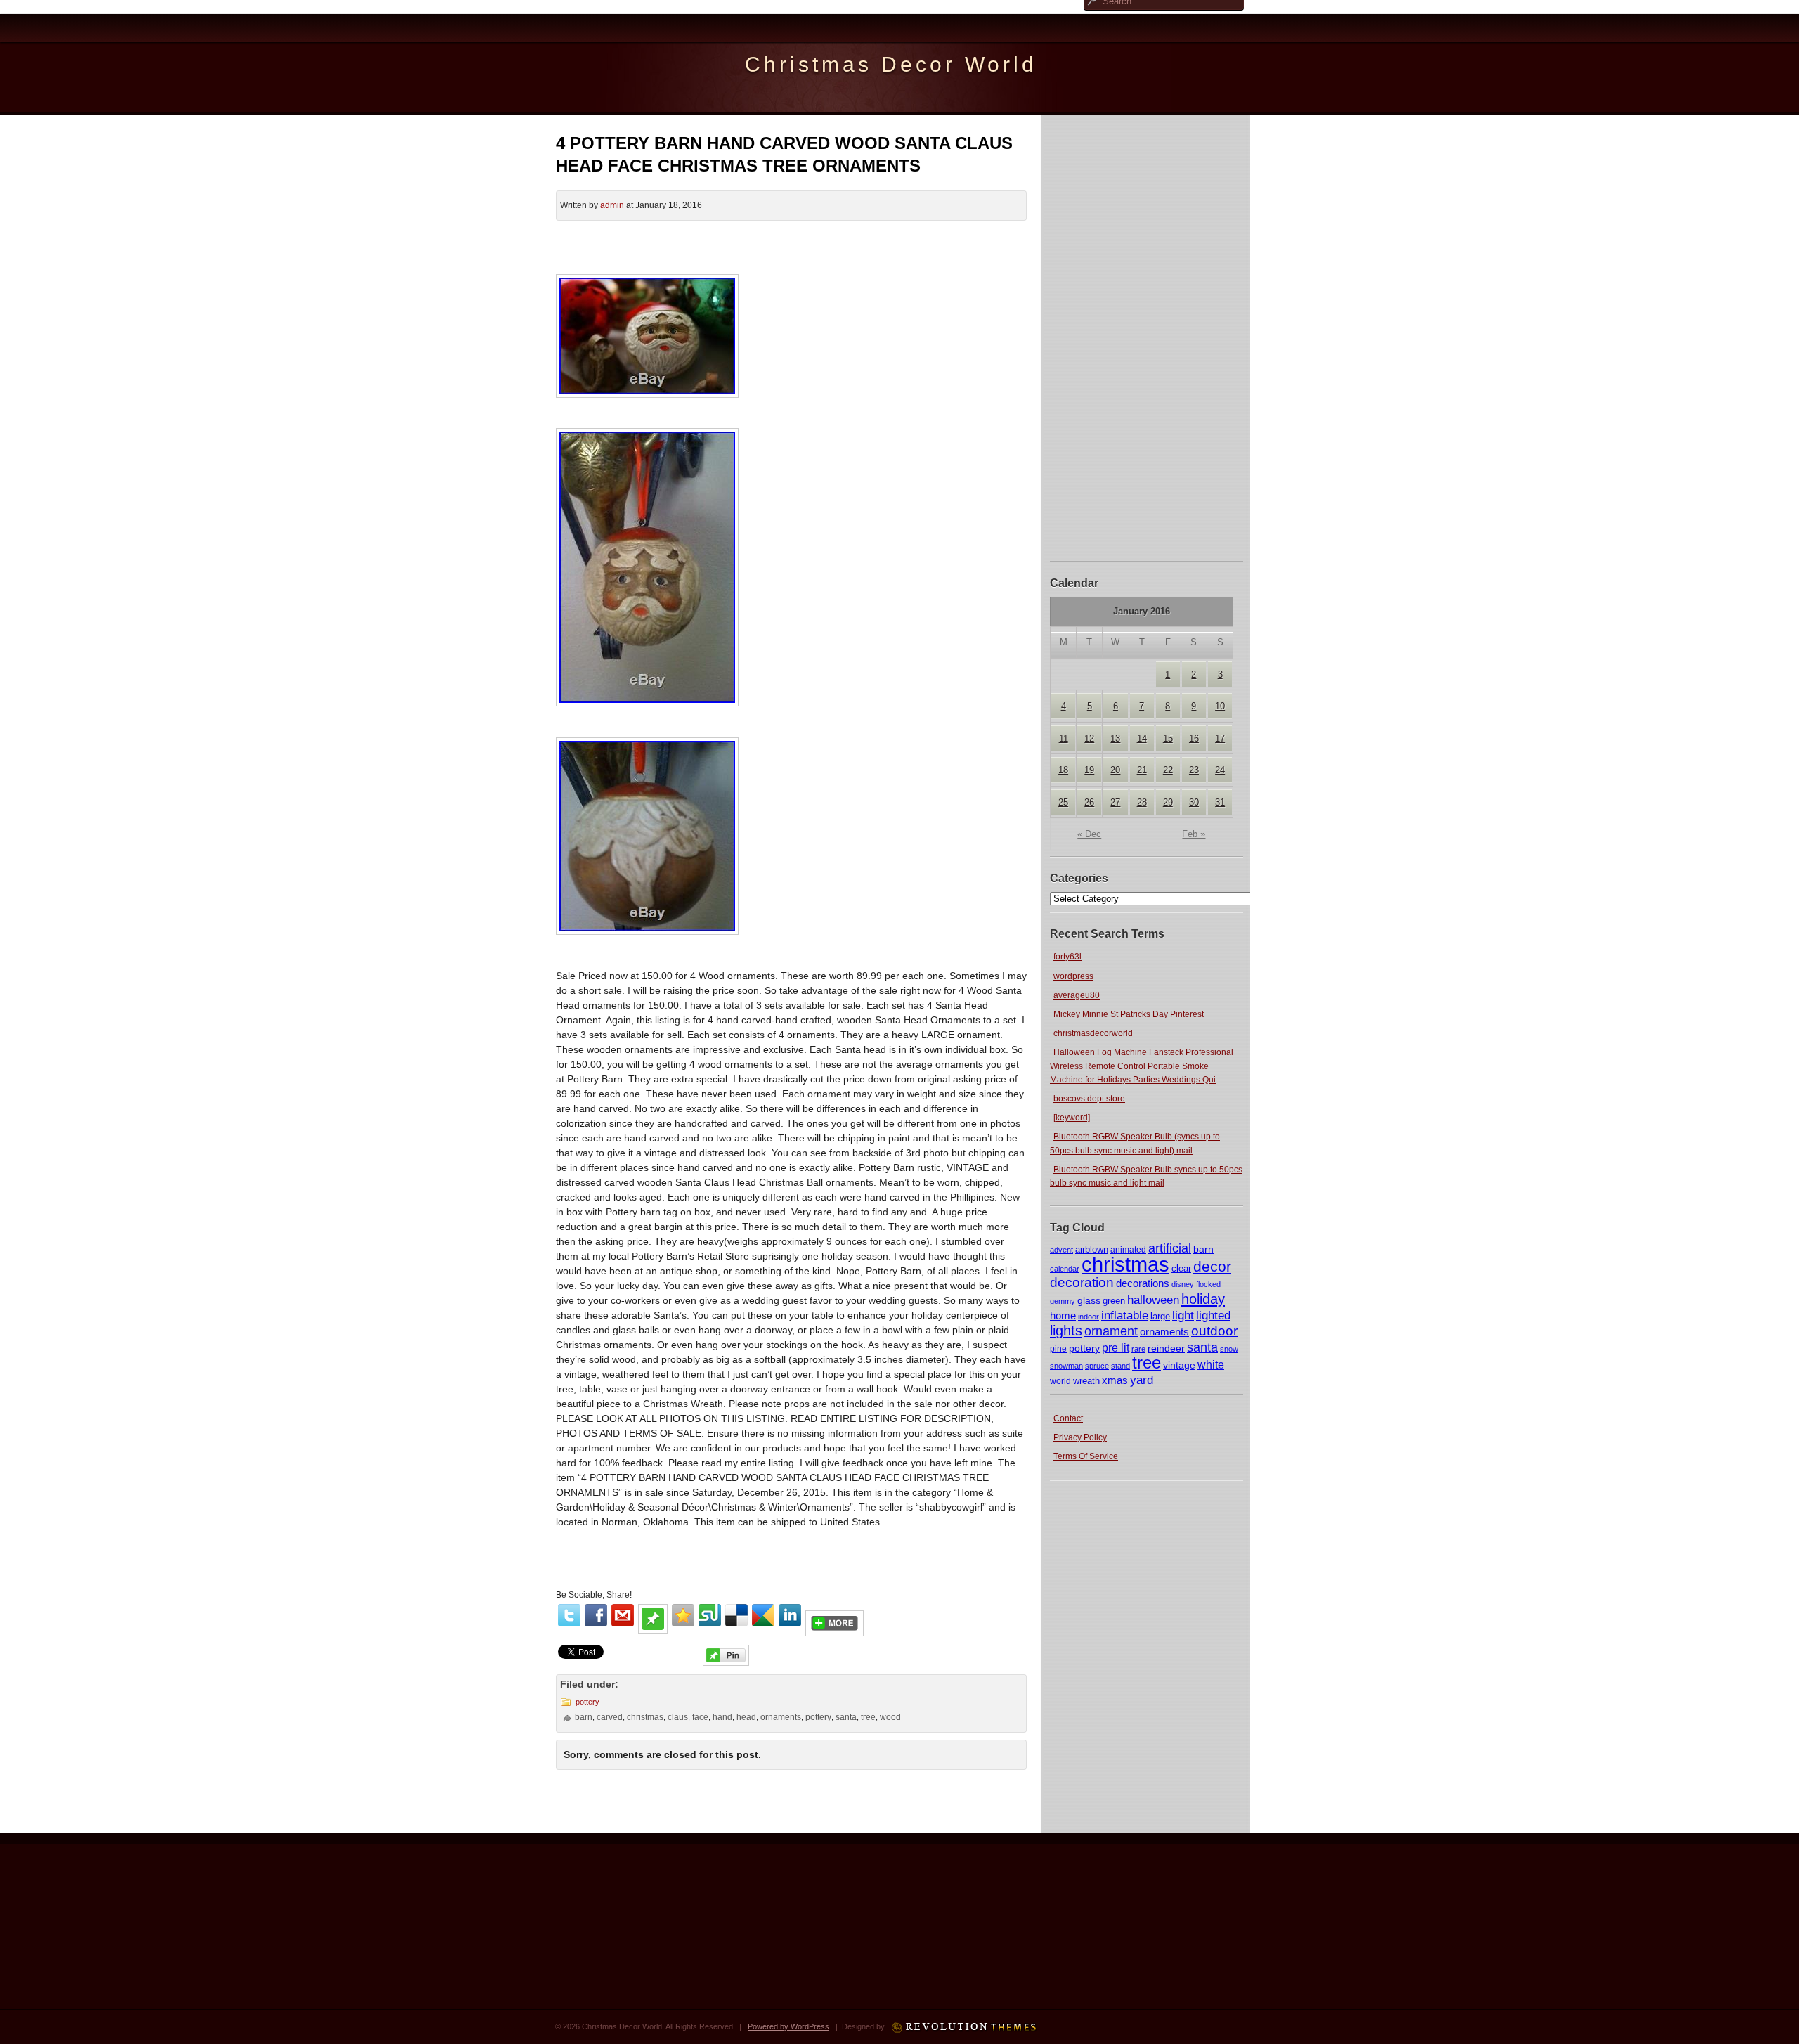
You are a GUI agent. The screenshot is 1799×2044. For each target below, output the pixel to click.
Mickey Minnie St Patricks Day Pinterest (1129, 1014)
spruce (1097, 1366)
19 (1089, 770)
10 (1220, 706)
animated (1128, 1250)
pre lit (1116, 1347)
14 (1142, 738)
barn (1203, 1249)
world (1060, 1381)
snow (1229, 1349)
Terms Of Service (1086, 1456)
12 (1089, 738)
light (1183, 1315)
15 (1168, 738)
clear (1181, 1268)
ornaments (1164, 1332)
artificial (1170, 1248)
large (1160, 1317)
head (746, 1717)
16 (1194, 738)
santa (1202, 1347)
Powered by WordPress (788, 2026)
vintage (1179, 1365)
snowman (1066, 1366)
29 (1168, 802)
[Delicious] (736, 1615)
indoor (1089, 1317)
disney (1183, 1284)
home (1063, 1315)
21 (1142, 770)
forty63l (1067, 957)
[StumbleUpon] (710, 1615)
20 (1115, 770)
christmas (1125, 1264)
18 (1063, 770)
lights (1066, 1331)
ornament (1111, 1331)
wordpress (1073, 976)
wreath (1086, 1381)
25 (1063, 802)
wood (890, 1717)
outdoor (1214, 1331)
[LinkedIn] (790, 1615)
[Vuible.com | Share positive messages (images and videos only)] (653, 1630)
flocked (1208, 1284)
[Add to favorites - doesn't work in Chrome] (683, 1615)
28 (1142, 802)
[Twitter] (569, 1615)
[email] (623, 1615)
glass (1089, 1300)
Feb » (1194, 834)
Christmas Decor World (891, 64)
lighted (1213, 1315)
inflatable (1125, 1315)
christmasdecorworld (1093, 1033)
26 (1089, 802)
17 (1220, 738)
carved (610, 1717)
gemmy (1063, 1301)
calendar (1065, 1269)
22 (1168, 770)
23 (1194, 770)
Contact (1068, 1418)
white (1211, 1364)
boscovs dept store (1089, 1099)
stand (1121, 1366)
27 (1115, 802)
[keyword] (1072, 1118)
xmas (1115, 1380)
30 (1194, 802)
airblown (1092, 1249)
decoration (1082, 1282)
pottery (1084, 1348)
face (700, 1717)
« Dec (1089, 834)
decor (1212, 1267)
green (1114, 1301)
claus (678, 1717)
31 (1220, 802)
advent (1061, 1250)
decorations (1143, 1283)
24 (1220, 770)
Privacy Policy (1080, 1437)
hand (722, 1717)
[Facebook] (596, 1615)
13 (1115, 738)
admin (612, 205)
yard (1142, 1380)
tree (1147, 1363)
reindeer (1166, 1348)
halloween (1153, 1300)
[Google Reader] (763, 1615)
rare (1138, 1349)
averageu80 (1077, 995)
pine (1058, 1349)
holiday (1203, 1299)
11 (1064, 738)
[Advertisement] (1147, 336)
